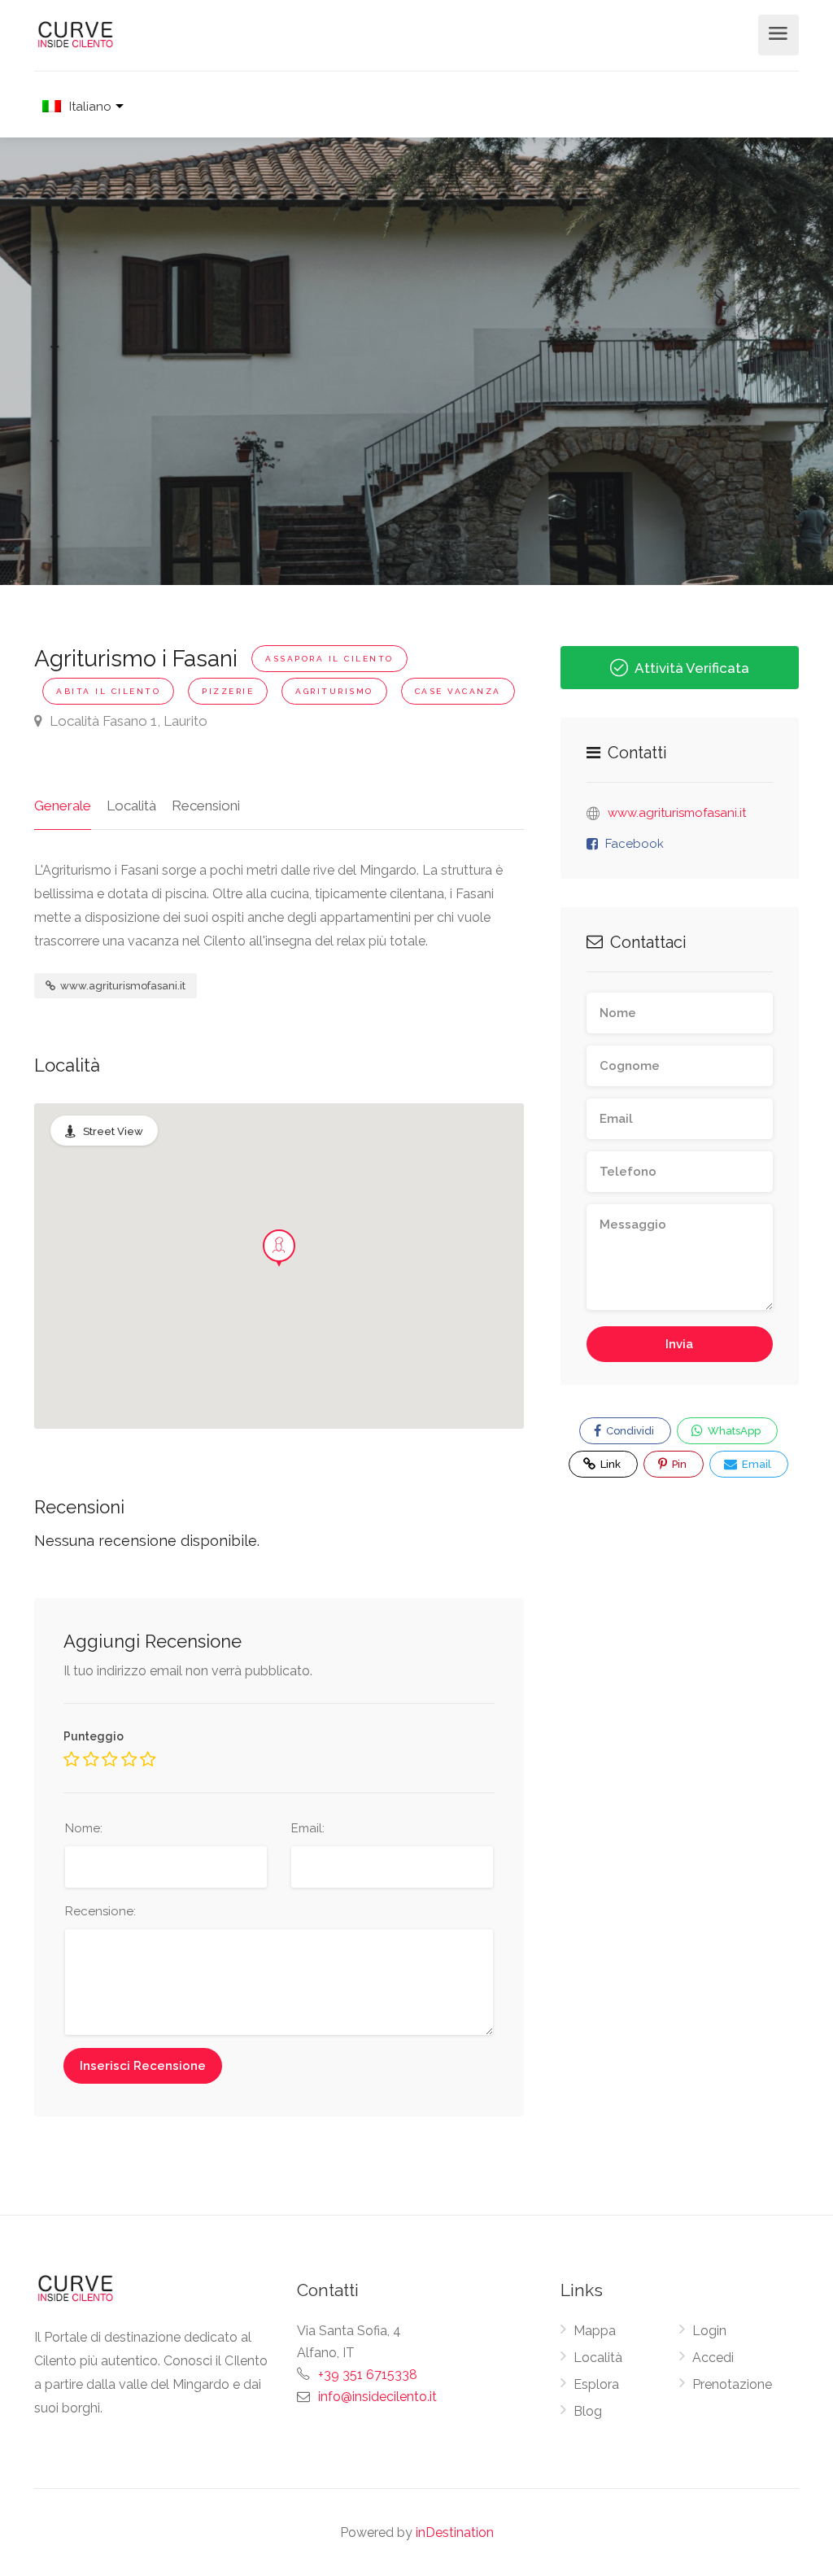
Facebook (635, 844)
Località (131, 806)
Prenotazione (732, 2384)
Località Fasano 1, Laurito (127, 721)
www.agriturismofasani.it (122, 986)
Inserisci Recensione (143, 2066)
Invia (679, 1344)
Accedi (713, 2358)
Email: (308, 1828)
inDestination (455, 2532)
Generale (63, 806)
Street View (113, 1131)
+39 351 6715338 (368, 2375)
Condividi (629, 1431)
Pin (678, 1464)
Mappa (595, 2331)
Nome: (84, 1828)
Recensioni (206, 806)
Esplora (596, 2384)
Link (600, 1460)
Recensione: (100, 1911)
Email (755, 1464)
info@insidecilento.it (377, 2397)
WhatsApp (733, 1431)
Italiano (90, 107)
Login (709, 2331)
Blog (588, 2411)
